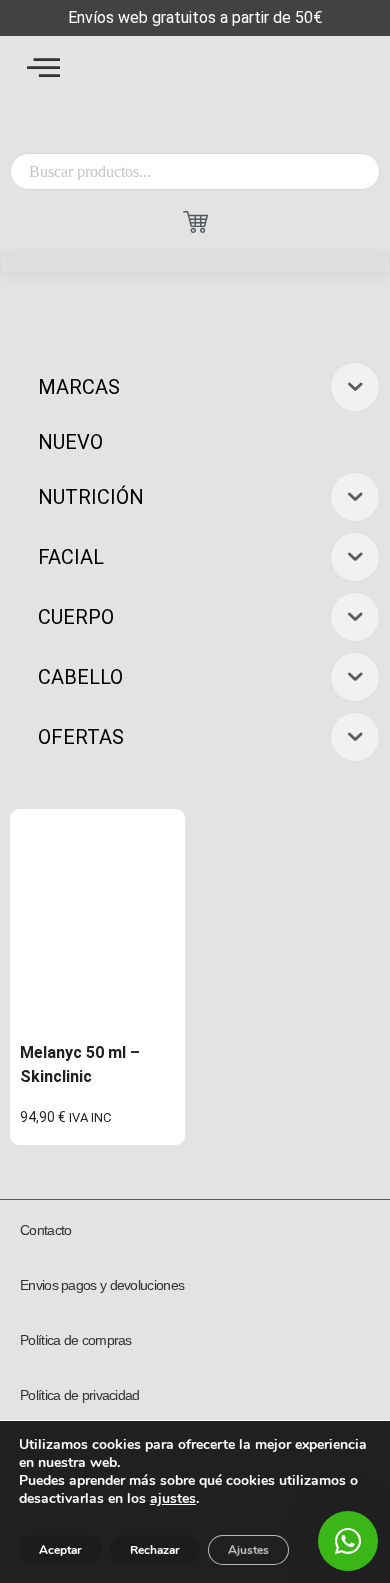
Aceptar (60, 1550)
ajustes (173, 1499)
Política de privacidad (80, 1395)
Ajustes (248, 1550)
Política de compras (76, 1340)
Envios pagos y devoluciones (102, 1285)
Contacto (45, 1230)
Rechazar (155, 1550)
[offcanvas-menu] (43, 67)
